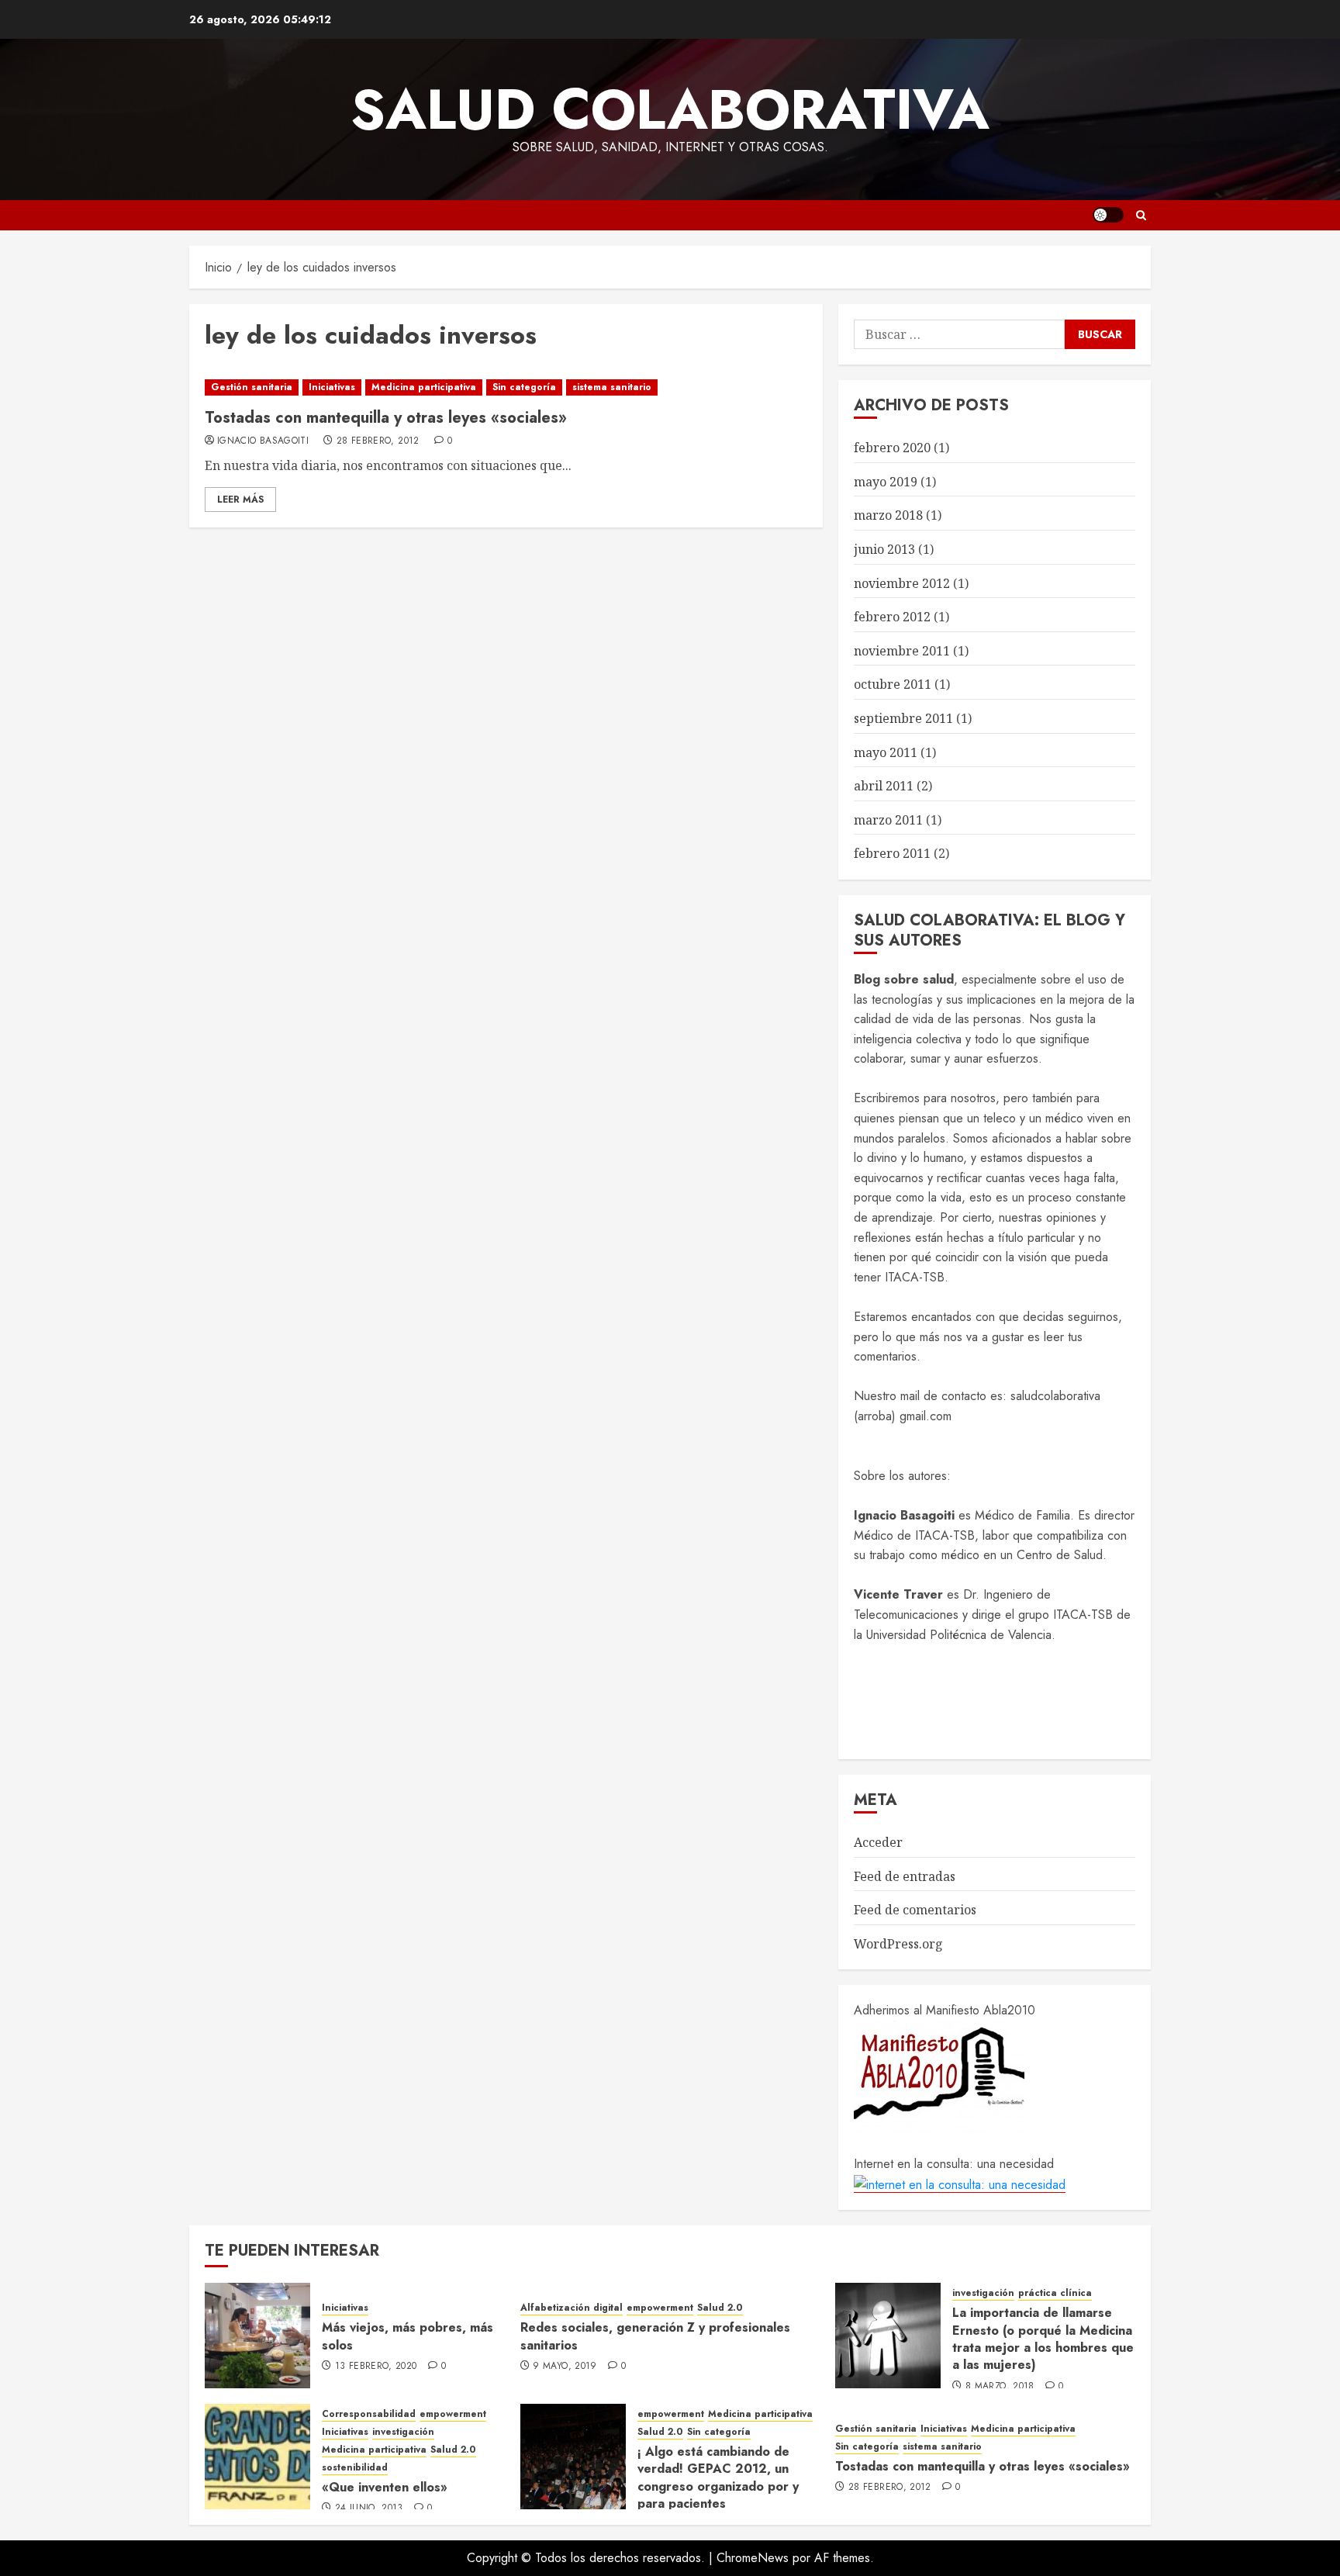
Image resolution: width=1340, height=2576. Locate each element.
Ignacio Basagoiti (263, 441)
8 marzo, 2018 (1000, 2387)
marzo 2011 (888, 820)
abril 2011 (884, 786)
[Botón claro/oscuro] (1108, 215)
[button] (1141, 215)
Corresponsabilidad (369, 2414)
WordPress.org (898, 1944)
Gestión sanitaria (252, 387)
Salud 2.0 (720, 2308)
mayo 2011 (886, 752)
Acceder (878, 1842)
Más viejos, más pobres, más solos (408, 2336)
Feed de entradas (905, 1876)
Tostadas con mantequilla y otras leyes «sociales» (386, 418)
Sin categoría (524, 387)
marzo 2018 (888, 515)
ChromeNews (753, 2558)
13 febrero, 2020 (376, 2367)
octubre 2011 (893, 684)
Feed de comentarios (915, 1910)
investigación (983, 2293)
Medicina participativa (424, 387)
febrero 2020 (892, 448)
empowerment (660, 2308)
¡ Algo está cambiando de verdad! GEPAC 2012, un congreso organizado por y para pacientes (718, 2477)
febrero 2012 (892, 617)
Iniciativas (332, 387)
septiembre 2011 (903, 718)
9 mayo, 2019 (565, 2367)
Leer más (240, 500)
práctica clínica (1055, 2293)
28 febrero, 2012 (378, 441)
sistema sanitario (612, 387)
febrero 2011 (892, 853)
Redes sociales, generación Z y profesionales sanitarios (655, 2336)
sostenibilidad (355, 2468)
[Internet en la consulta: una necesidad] (960, 2184)
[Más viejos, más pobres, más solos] (257, 2336)
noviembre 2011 (902, 651)
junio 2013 (884, 549)
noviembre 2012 (902, 583)
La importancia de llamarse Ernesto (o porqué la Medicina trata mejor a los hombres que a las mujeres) (1043, 2339)
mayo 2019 (886, 482)
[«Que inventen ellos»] (257, 2457)
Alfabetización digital (572, 2308)
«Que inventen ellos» (385, 2487)
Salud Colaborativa (670, 109)
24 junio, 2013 (369, 2509)
